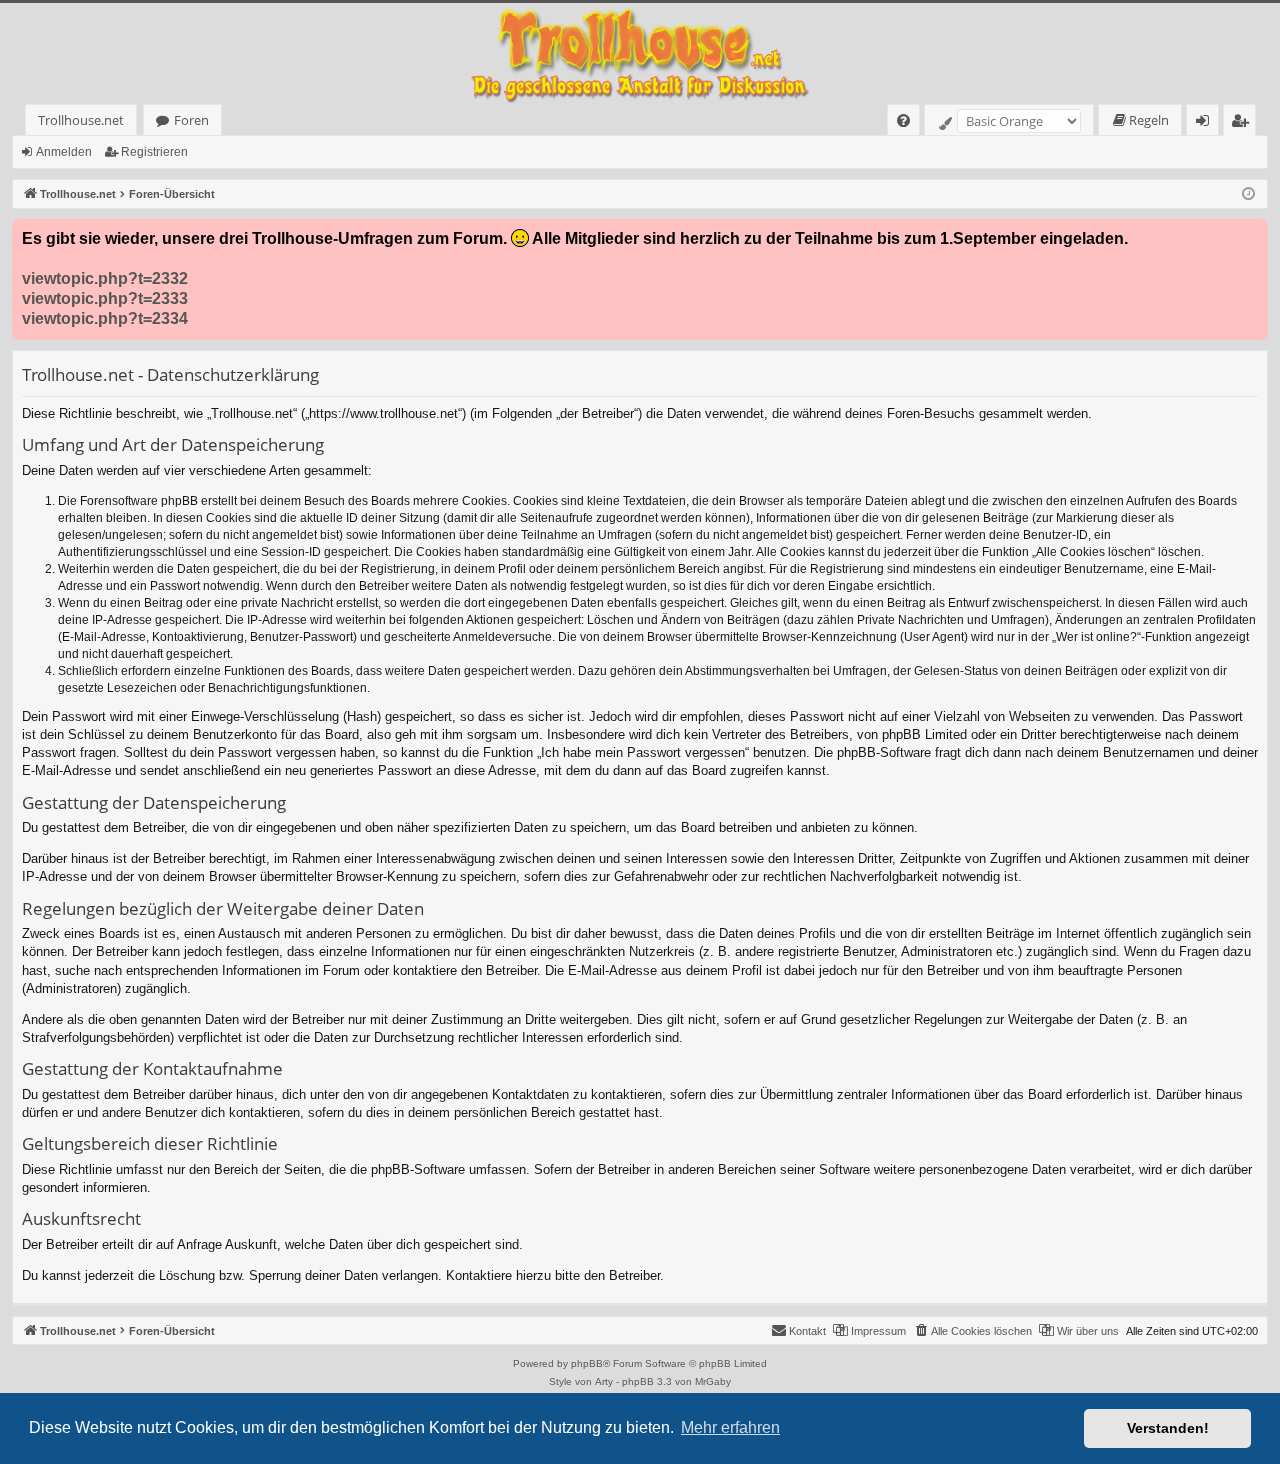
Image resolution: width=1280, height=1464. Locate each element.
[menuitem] (903, 120)
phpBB (587, 1363)
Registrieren (154, 152)
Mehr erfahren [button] (730, 1427)
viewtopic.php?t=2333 (105, 298)
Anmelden (64, 152)
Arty (604, 1381)
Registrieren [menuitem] (1243, 123)
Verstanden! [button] (1168, 1428)
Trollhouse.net (81, 120)
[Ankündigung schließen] (1252, 235)
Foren (191, 120)
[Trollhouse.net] (640, 53)
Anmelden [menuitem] (1206, 123)
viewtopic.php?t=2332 (105, 278)
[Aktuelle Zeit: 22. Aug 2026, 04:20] (1248, 194)
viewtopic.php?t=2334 (105, 318)
